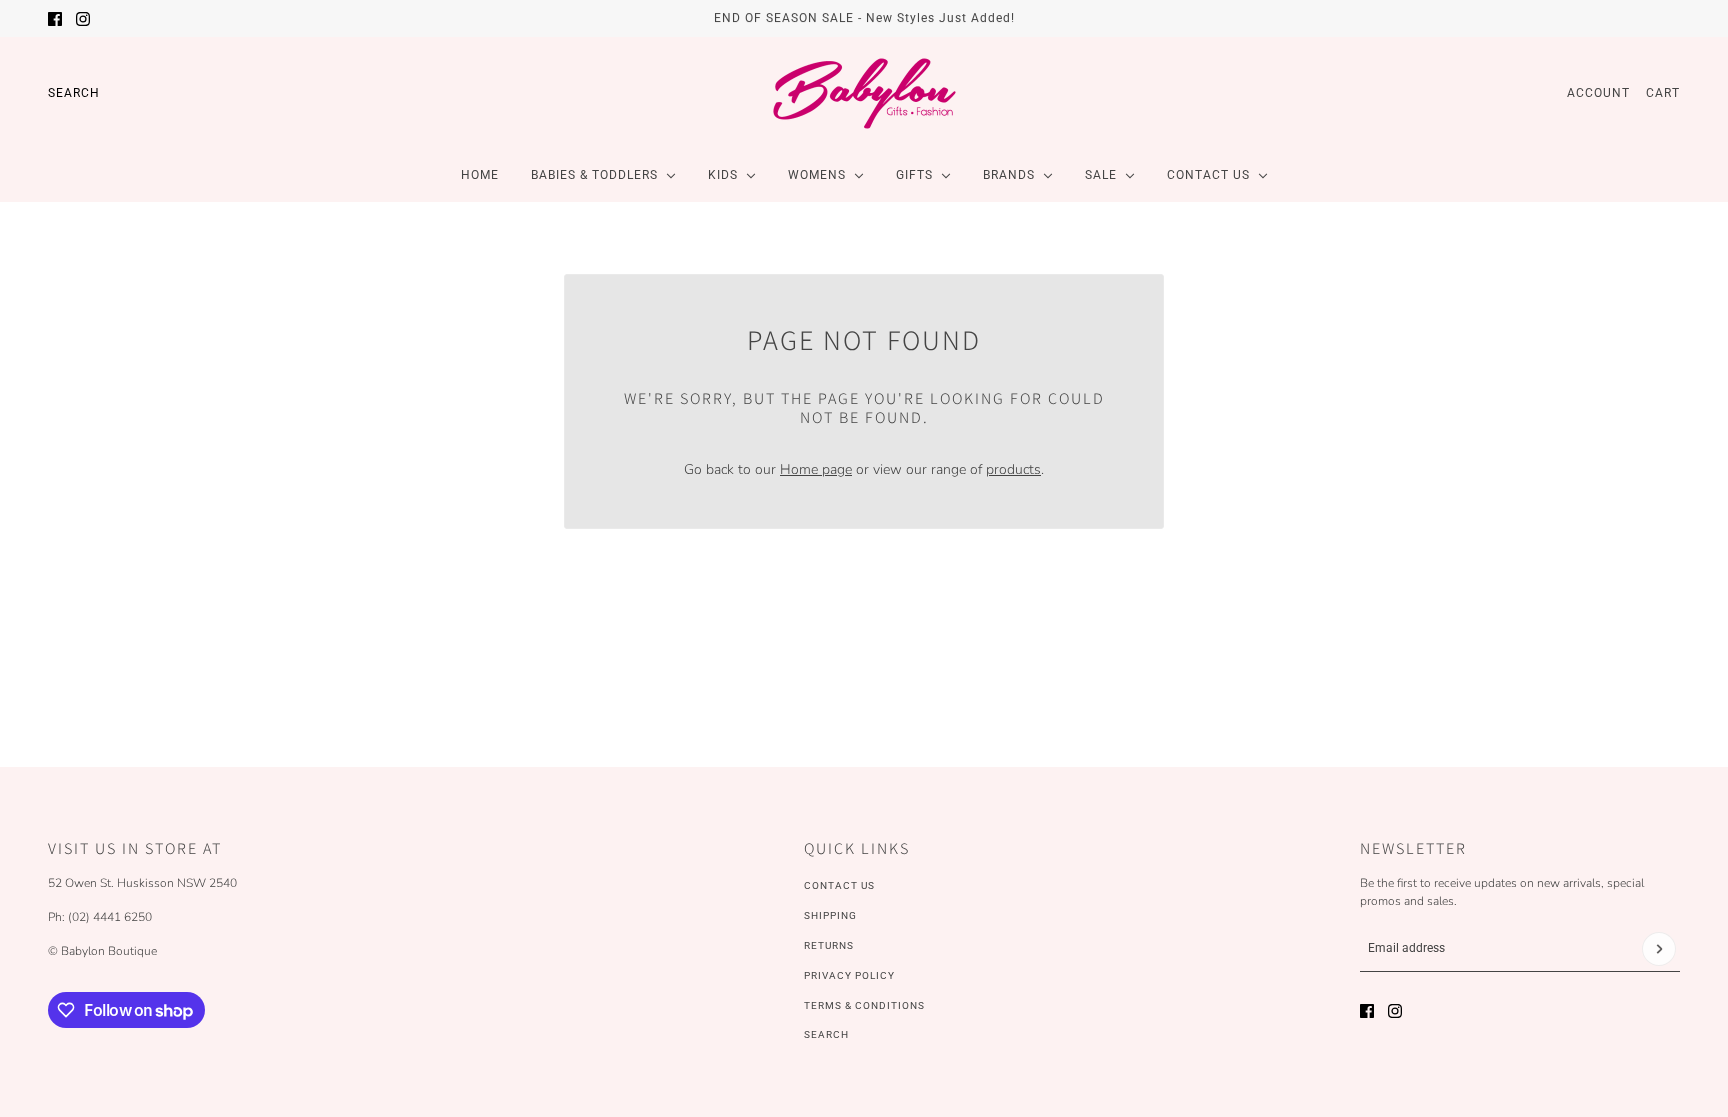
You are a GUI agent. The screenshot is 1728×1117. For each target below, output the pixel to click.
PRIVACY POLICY (849, 975)
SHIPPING (830, 915)
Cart (1663, 93)
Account (1598, 93)
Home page (816, 469)
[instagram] (83, 19)
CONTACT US (839, 885)
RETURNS (829, 945)
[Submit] (1659, 949)
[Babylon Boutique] (864, 93)
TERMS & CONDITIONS (864, 1005)
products (1013, 469)
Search (74, 93)
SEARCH (826, 1034)
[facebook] (55, 19)
